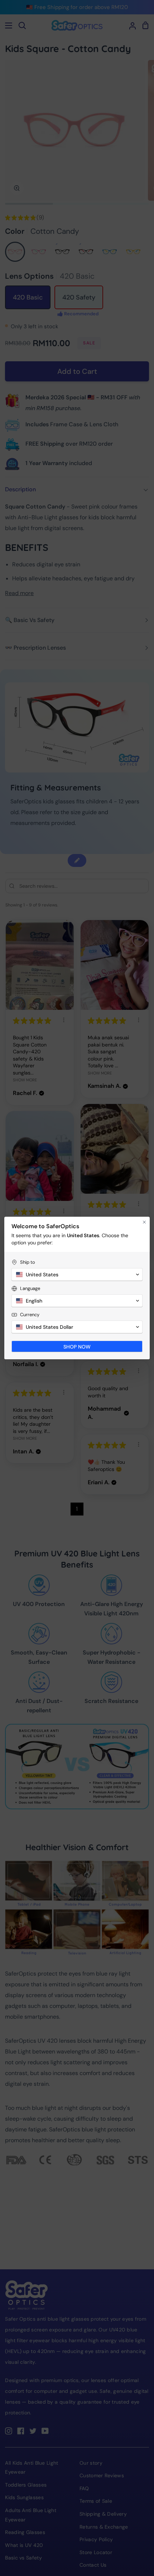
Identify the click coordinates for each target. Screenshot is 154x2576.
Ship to (28, 1262)
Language (30, 1288)
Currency (30, 1315)
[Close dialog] (144, 1222)
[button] (77, 1275)
